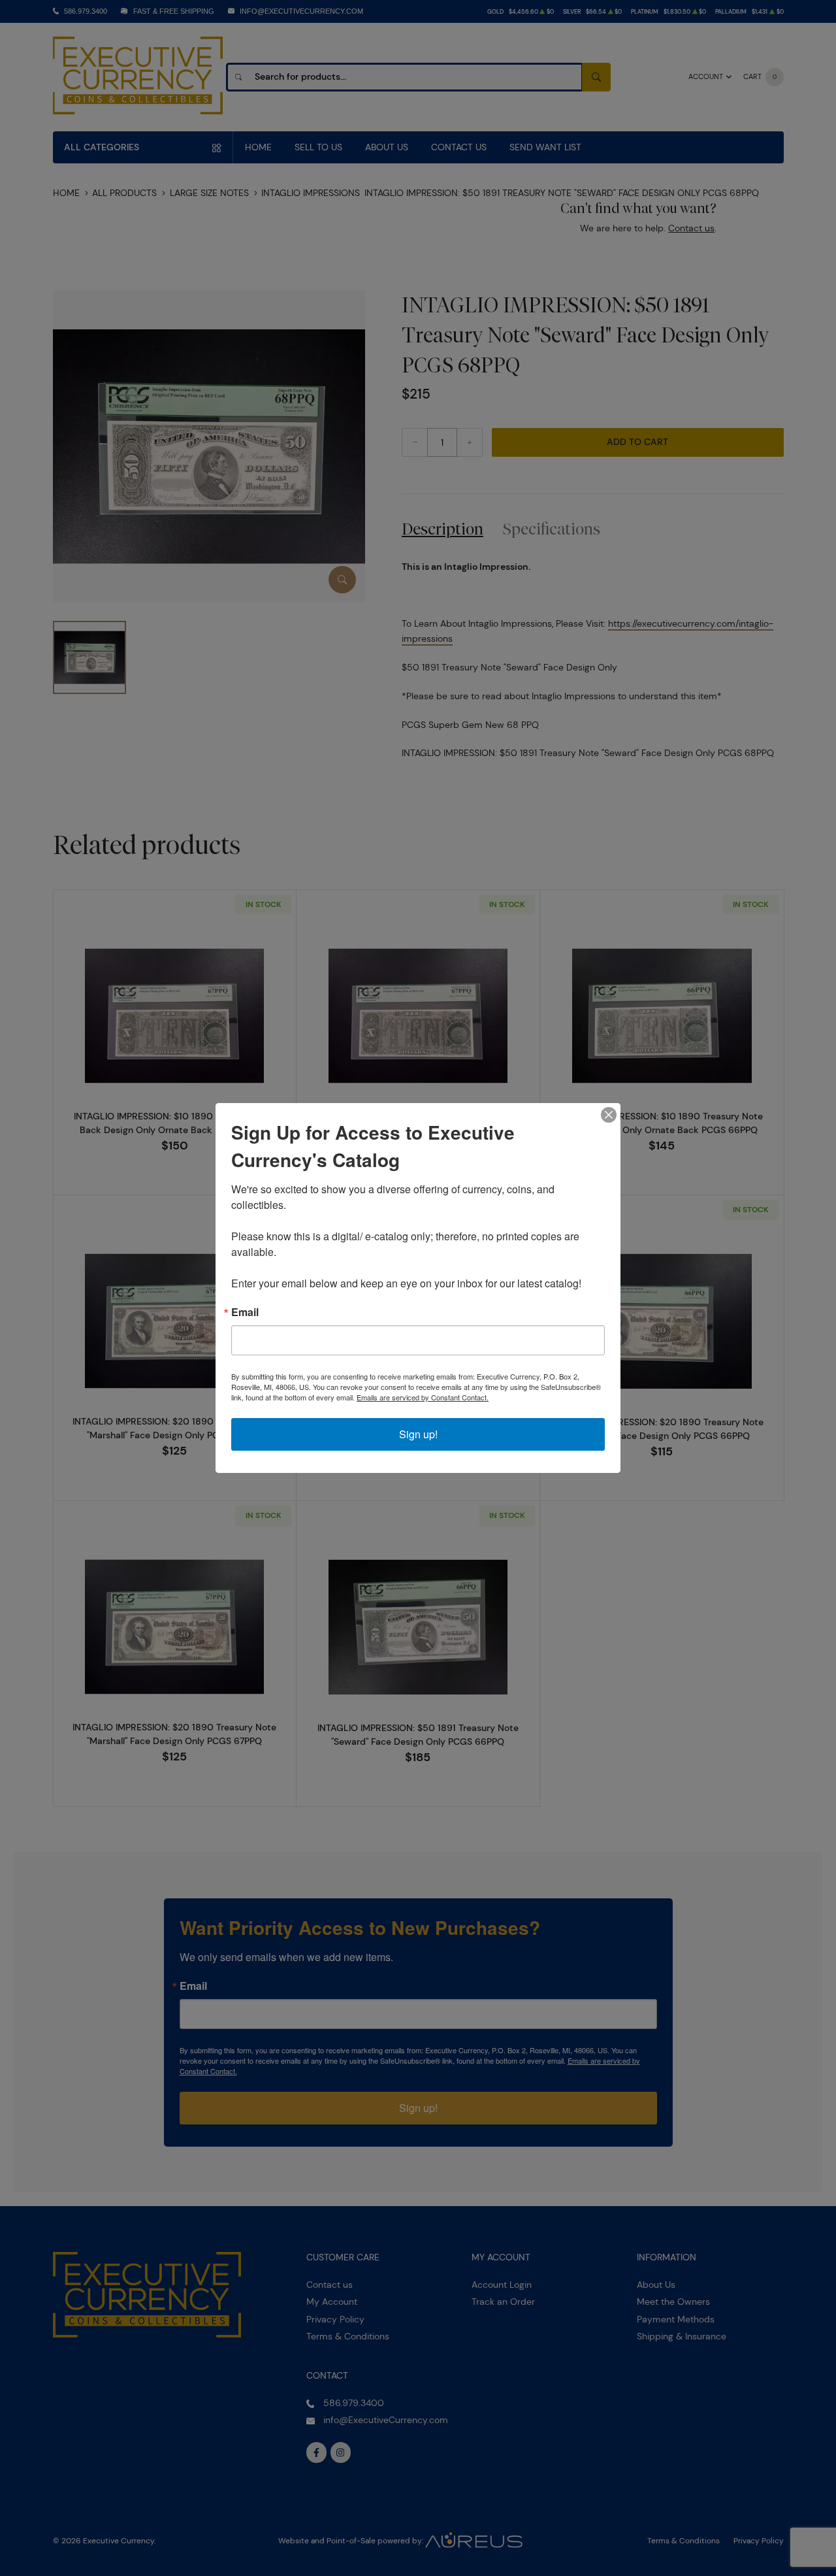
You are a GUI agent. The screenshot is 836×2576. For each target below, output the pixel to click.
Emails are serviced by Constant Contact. (423, 1397)
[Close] (609, 1115)
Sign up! (418, 1434)
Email (245, 1312)
